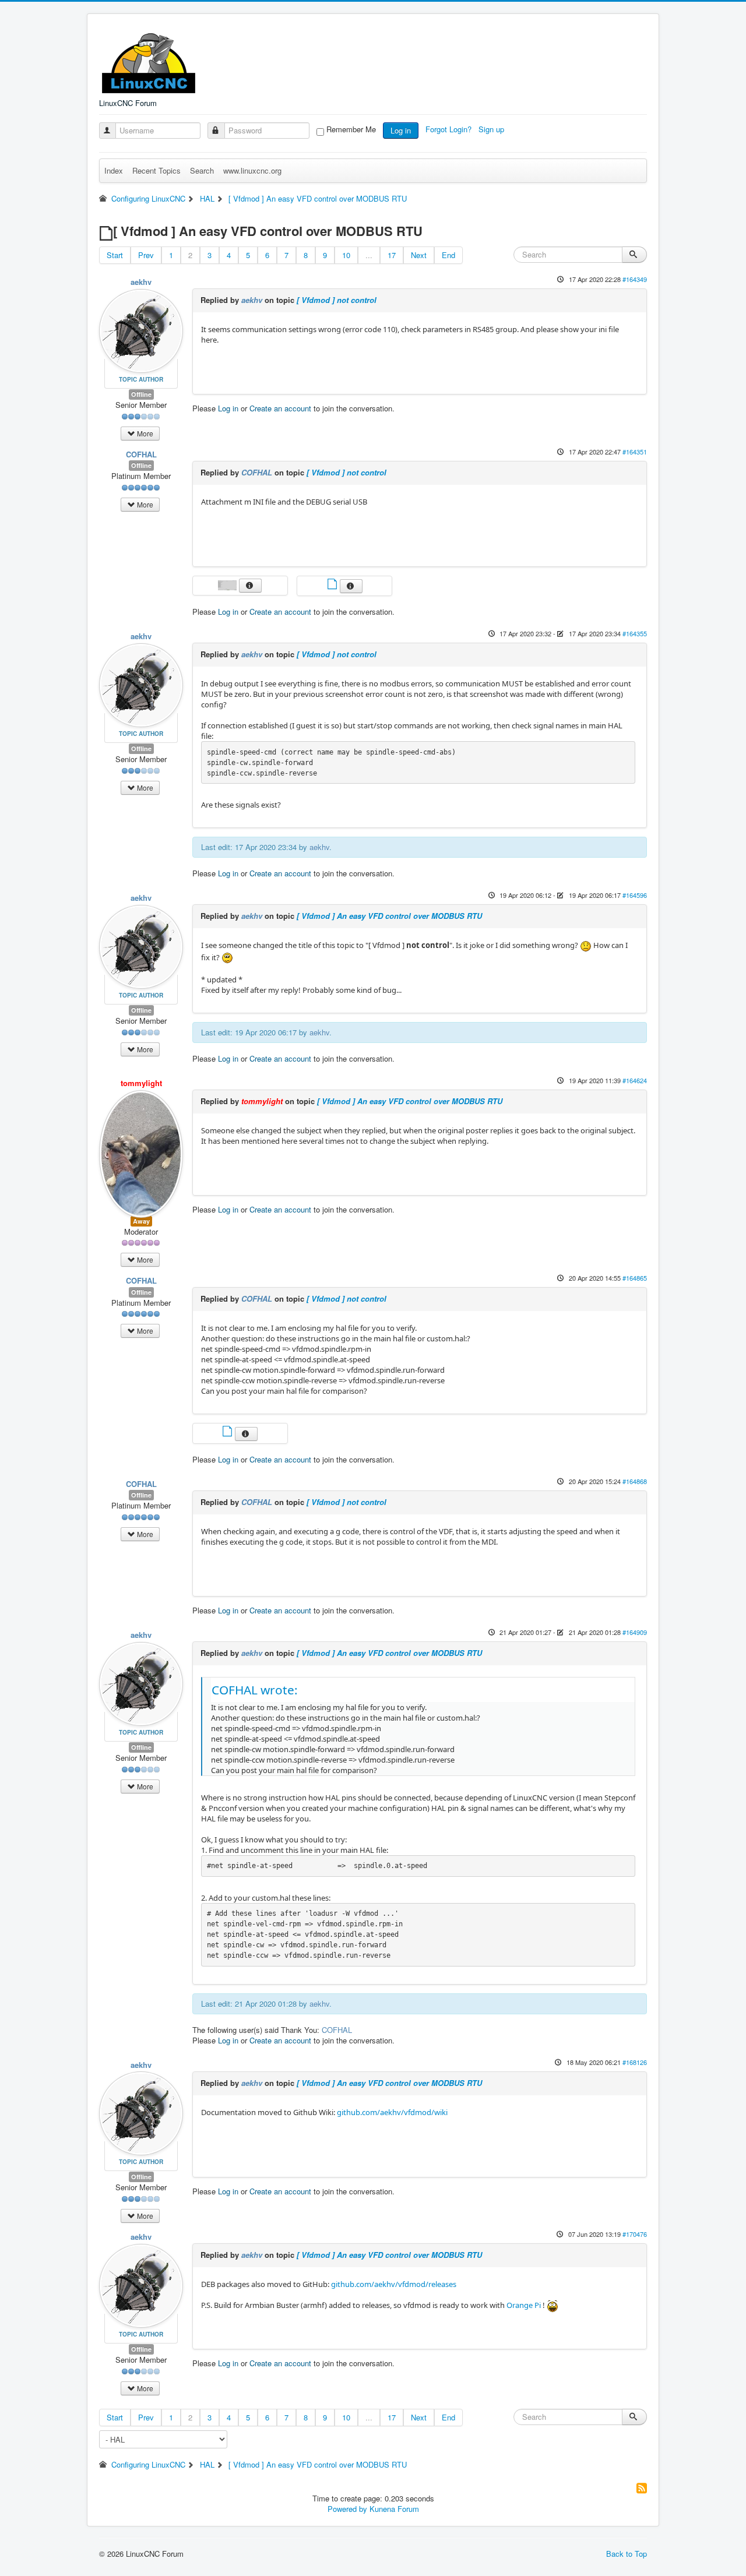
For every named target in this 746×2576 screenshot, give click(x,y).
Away (141, 1221)
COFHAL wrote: (255, 1690)
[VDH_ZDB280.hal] (228, 1433)
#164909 (635, 1632)
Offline (141, 394)
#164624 (635, 1080)
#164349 (635, 279)
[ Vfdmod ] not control (337, 300)
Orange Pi (524, 2306)
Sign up (492, 129)
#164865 (635, 1278)
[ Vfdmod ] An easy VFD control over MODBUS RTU (389, 916)
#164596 (635, 895)
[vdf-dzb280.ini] (333, 585)
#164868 (635, 1481)
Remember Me (351, 129)
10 (346, 255)
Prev (146, 255)
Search (202, 170)
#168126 (635, 2062)
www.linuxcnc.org (252, 170)
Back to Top (627, 2554)
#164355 (635, 633)
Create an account (280, 408)
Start (115, 255)
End (448, 255)
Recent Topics (156, 170)
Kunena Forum (394, 2509)
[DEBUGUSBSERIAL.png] (228, 584)
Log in (401, 130)
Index (114, 170)
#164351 (635, 452)
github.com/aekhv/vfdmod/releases (394, 2284)
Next (419, 255)
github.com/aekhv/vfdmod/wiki (392, 2112)
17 (392, 255)
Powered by (347, 2509)
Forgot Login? (450, 129)
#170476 (635, 2234)
